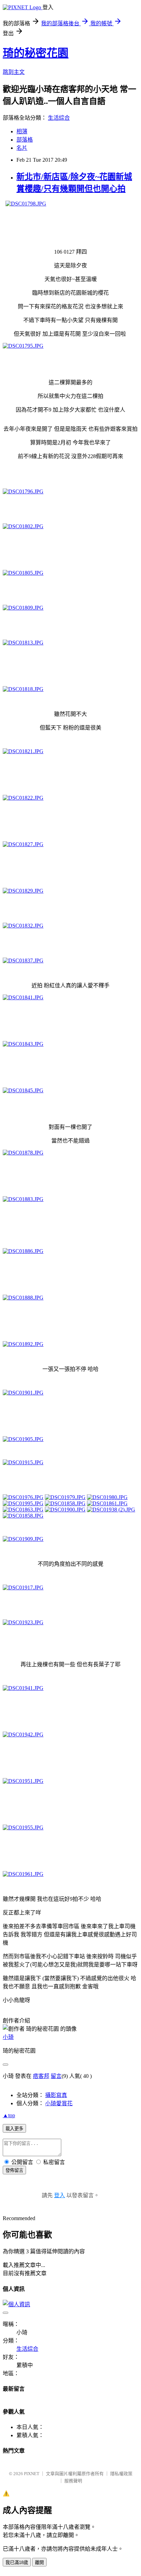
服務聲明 (73, 2481)
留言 (56, 2076)
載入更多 (14, 2129)
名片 (22, 148)
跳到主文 (14, 72)
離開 (39, 2562)
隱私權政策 (121, 2474)
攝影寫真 (56, 2095)
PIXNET (32, 2474)
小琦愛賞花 (59, 2103)
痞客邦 (41, 2076)
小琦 (8, 2037)
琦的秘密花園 (36, 53)
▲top (9, 2115)
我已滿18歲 (17, 2562)
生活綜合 (59, 118)
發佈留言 (14, 2170)
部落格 (25, 140)
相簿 (22, 131)
